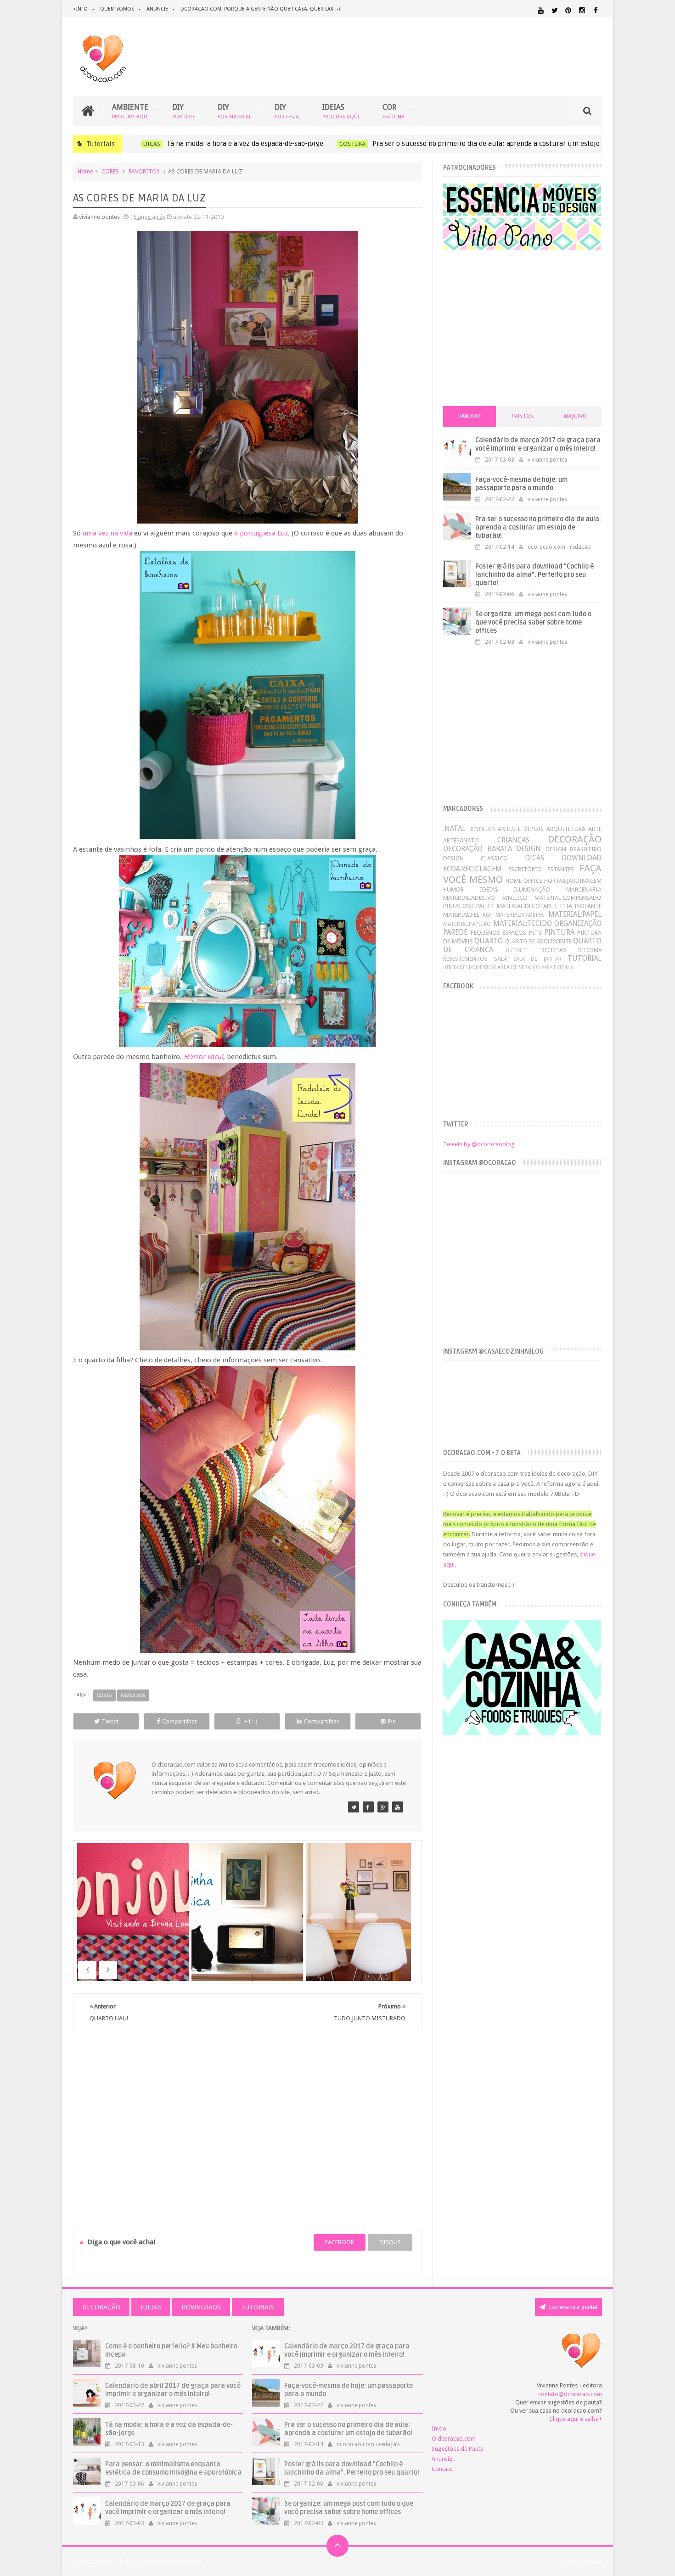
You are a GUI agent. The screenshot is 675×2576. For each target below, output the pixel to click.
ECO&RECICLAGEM (472, 869)
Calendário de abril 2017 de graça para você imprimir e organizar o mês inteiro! (173, 2390)
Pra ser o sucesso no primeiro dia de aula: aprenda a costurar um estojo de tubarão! (495, 144)
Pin (392, 1721)
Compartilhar (180, 1721)
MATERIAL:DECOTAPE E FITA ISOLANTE (549, 906)
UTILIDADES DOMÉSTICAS (470, 967)
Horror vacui (203, 1057)
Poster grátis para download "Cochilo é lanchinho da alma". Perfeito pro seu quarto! (534, 575)
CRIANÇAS (513, 840)
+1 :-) (251, 1721)
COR (394, 111)
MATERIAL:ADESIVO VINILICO (485, 898)
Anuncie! (443, 2459)
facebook (340, 2242)
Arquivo (575, 416)
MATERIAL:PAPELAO (467, 924)
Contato (442, 2469)
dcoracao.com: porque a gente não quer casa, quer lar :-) (260, 9)
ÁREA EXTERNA (557, 967)
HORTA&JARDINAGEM (573, 881)
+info (80, 9)
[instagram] (582, 10)
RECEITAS (554, 950)
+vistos (522, 416)
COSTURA (343, 144)
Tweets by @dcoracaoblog (479, 1144)
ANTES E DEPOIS (521, 829)
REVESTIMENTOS (465, 959)
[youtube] (541, 10)
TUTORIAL (585, 958)
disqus (390, 2242)
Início (439, 2428)
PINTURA (559, 932)
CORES (110, 171)
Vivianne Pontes (582, 2562)
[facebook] (596, 10)
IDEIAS (341, 111)
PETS (535, 933)
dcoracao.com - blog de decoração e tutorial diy (137, 2562)
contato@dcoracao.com (570, 2394)
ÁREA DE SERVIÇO (519, 967)
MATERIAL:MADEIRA (520, 915)
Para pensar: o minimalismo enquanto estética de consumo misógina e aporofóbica (173, 2468)
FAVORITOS (144, 171)
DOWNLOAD (582, 858)
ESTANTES (561, 869)
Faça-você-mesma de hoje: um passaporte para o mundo (521, 484)
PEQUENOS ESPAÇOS (499, 933)
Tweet (110, 1721)
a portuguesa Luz (261, 533)
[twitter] (554, 10)
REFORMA (590, 950)
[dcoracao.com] (354, 1807)
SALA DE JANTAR (537, 959)
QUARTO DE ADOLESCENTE (538, 942)
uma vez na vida (107, 533)
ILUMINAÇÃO (532, 889)
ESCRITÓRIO (525, 869)
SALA (501, 959)
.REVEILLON (482, 829)
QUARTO (489, 941)
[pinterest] (568, 10)
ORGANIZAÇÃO (578, 923)
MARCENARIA (584, 889)
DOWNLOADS (201, 2307)
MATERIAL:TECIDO (523, 923)
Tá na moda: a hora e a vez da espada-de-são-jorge (236, 144)
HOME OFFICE (524, 881)
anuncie (157, 9)
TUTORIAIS (258, 2307)
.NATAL (454, 828)
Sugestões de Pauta (458, 2449)
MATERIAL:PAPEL (575, 914)
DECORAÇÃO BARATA (477, 849)
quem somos (117, 9)
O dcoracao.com (454, 2439)
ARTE (595, 829)
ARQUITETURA (566, 829)
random (470, 416)
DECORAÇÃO (575, 839)
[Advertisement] (247, 2108)
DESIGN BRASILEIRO (574, 849)
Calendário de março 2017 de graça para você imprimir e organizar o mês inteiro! (538, 444)
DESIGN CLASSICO (475, 858)
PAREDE (455, 932)
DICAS (142, 144)
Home (85, 171)
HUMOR (453, 889)
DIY (183, 111)
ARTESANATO (461, 840)
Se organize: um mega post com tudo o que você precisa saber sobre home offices (533, 622)
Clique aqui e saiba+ (576, 2419)
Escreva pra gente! (573, 2307)
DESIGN (529, 849)
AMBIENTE (130, 111)
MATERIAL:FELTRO (467, 915)
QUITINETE (517, 950)
